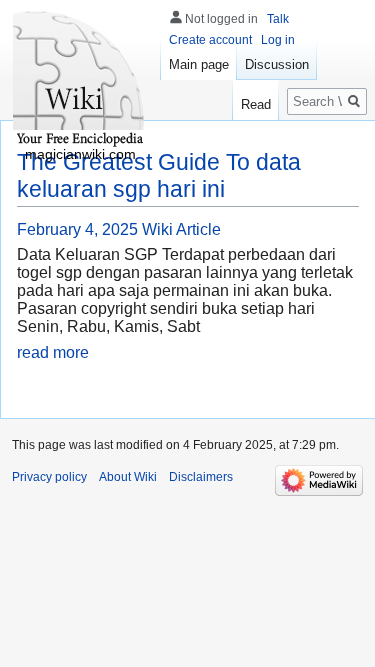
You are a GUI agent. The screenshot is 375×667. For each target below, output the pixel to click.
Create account (210, 40)
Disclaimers (201, 477)
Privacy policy (49, 477)
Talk (278, 19)
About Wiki (128, 477)
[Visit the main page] (80, 80)
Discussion (277, 64)
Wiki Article (181, 229)
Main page (199, 64)
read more (53, 352)
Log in (278, 40)
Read (256, 104)
